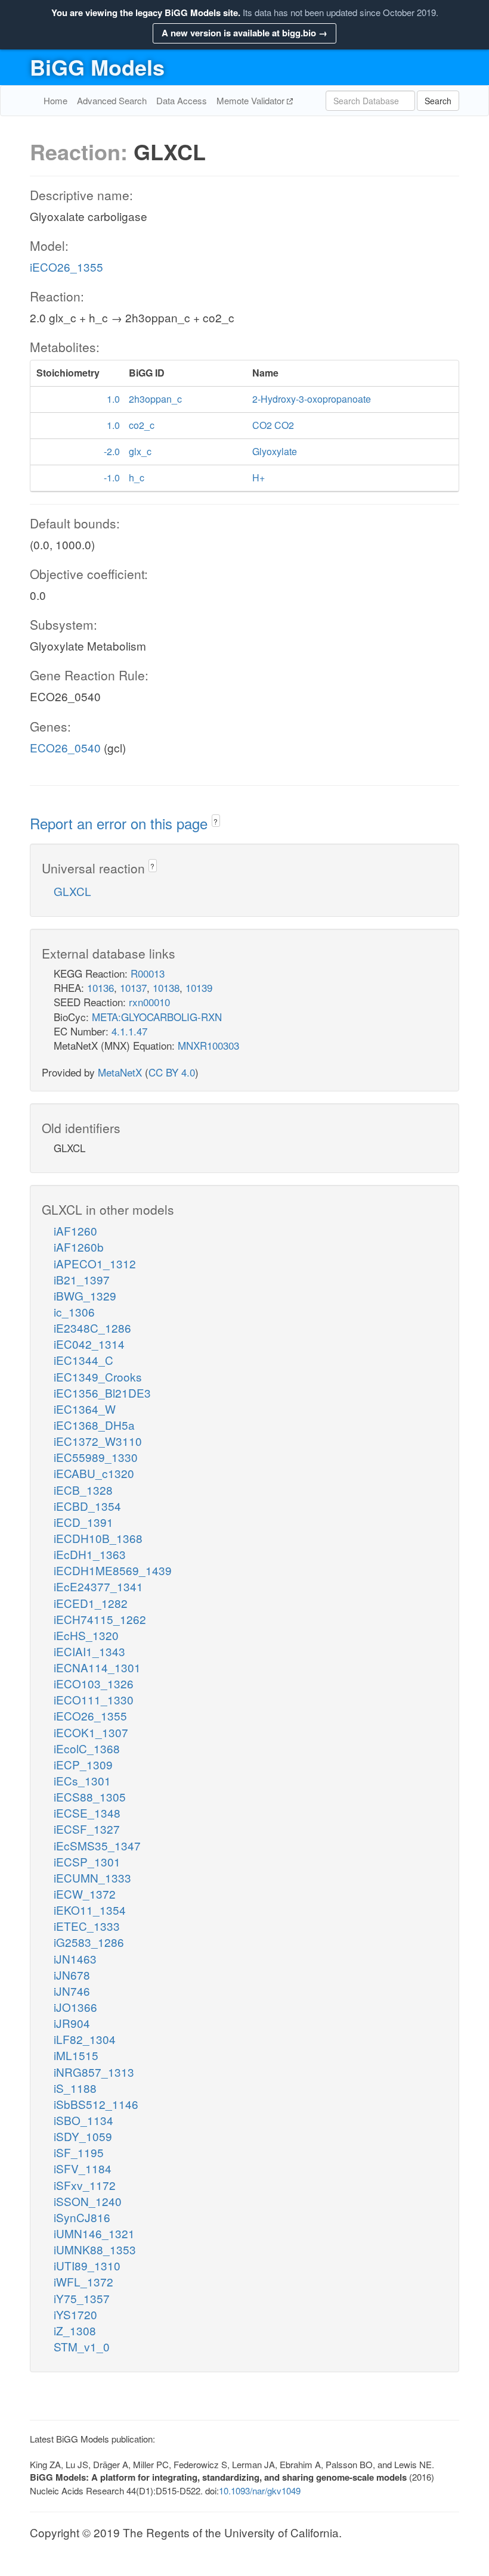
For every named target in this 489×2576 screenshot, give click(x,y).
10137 (133, 987)
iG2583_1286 (89, 1942)
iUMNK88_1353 (95, 2249)
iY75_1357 (82, 2298)
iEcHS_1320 (86, 1635)
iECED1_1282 (91, 1603)
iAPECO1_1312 (95, 1263)
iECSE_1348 (87, 1813)
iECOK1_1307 (91, 1732)
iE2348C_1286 (92, 1328)
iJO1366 (75, 2007)
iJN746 (72, 1991)
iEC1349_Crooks (98, 1376)
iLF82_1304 (85, 2039)
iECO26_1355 (66, 267)
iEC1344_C (83, 1360)
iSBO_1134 (83, 2120)
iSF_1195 (79, 2152)
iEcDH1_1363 (90, 1554)
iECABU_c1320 (94, 1473)
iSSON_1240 (88, 2201)
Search (438, 101)
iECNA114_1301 (97, 1667)
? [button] (216, 821)
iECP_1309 (83, 1764)
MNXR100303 (208, 1045)
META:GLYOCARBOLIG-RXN (157, 1017)
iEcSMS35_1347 (97, 1845)
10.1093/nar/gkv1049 (260, 2491)
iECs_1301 (82, 1780)
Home (55, 100)
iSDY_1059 (83, 2136)
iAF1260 (75, 1231)
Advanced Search (112, 100)
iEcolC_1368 (87, 1748)
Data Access (182, 100)
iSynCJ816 (82, 2217)
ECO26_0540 (65, 747)
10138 (166, 987)
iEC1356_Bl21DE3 (102, 1393)
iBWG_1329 (85, 1295)
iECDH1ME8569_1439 (113, 1570)
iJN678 (72, 1975)
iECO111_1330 (94, 1699)
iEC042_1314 (89, 1344)
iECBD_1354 (87, 1506)
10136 (100, 987)
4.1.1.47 (129, 1031)
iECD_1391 (83, 1522)
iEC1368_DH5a (94, 1425)
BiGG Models (97, 67)
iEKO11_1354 (90, 1910)
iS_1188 (75, 2088)
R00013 (148, 973)
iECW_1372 (85, 1894)
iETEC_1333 (87, 1926)
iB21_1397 (82, 1279)
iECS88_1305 (90, 1796)
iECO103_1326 (94, 1683)
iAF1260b (79, 1247)
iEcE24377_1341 (98, 1586)
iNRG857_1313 (94, 2072)
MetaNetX (120, 1072)
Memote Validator (252, 100)
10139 (199, 987)
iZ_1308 (75, 2330)
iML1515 (76, 2055)
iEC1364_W (85, 1409)
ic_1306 (74, 1312)
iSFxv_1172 (85, 2185)
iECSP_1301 (87, 1861)
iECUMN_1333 (92, 1877)
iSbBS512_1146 (96, 2104)
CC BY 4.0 (172, 1072)
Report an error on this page (121, 823)
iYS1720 (75, 2314)
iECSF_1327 (87, 1829)
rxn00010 (149, 1002)
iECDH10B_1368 (98, 1538)
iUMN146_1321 (94, 2233)
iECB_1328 (83, 1490)
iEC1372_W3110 (98, 1441)
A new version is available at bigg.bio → (244, 33)
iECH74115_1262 (100, 1619)
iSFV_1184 (83, 2168)
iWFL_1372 (83, 2281)
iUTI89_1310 (87, 2265)
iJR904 (72, 2023)
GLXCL (72, 891)
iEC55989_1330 (96, 1457)
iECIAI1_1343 (89, 1651)
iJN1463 (75, 1959)
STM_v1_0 (82, 2346)
